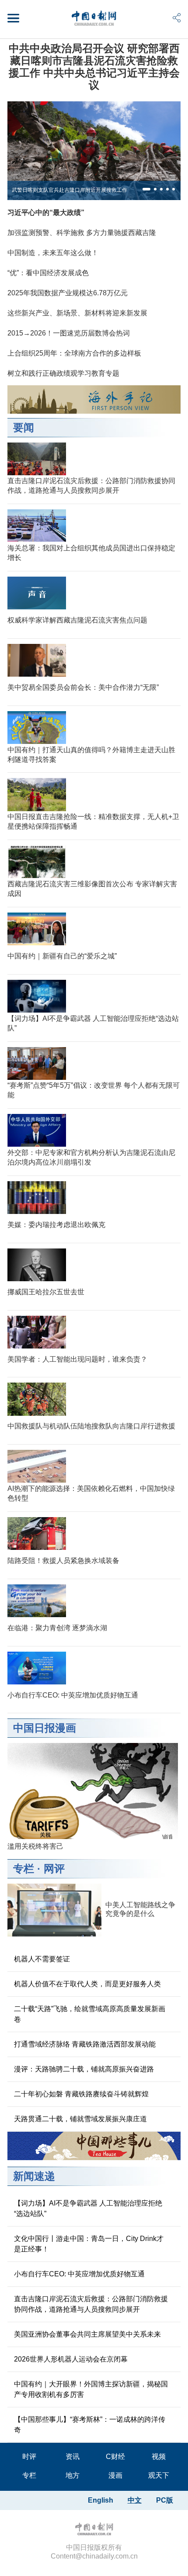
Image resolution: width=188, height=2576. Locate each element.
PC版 (165, 2500)
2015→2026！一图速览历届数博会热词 (69, 333)
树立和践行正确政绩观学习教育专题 (63, 373)
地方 (73, 2475)
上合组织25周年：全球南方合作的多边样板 (74, 353)
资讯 (73, 2457)
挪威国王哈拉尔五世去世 (46, 1292)
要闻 (24, 427)
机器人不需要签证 (42, 1959)
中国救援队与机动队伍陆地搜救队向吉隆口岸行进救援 (91, 1426)
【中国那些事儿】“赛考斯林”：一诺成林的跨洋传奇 (90, 2425)
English (101, 2500)
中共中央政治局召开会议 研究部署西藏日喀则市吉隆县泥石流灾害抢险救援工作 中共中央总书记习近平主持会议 (94, 67)
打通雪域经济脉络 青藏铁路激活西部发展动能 (85, 2044)
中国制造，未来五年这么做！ (53, 253)
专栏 (24, 1869)
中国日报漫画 (45, 1728)
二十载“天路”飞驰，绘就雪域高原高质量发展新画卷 (90, 2014)
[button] (146, 189)
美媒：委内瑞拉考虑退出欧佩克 (56, 1225)
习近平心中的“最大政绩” (46, 213)
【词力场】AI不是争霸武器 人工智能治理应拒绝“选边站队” (88, 2208)
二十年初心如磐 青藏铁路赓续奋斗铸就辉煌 (81, 2094)
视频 (159, 2457)
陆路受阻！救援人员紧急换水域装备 (63, 1561)
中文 (135, 2500)
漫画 (115, 2475)
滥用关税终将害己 (35, 1846)
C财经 (115, 2457)
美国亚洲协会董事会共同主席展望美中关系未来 (87, 2334)
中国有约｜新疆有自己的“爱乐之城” (62, 956)
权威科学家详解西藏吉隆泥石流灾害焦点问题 (77, 620)
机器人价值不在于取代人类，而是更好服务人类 (87, 1984)
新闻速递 (34, 2176)
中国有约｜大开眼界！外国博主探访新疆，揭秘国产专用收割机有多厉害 (91, 2389)
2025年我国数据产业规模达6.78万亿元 (68, 293)
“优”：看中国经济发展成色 (48, 273)
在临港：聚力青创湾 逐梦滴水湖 (57, 1628)
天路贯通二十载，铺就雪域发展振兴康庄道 (80, 2119)
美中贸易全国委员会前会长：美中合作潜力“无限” (83, 687)
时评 (29, 2457)
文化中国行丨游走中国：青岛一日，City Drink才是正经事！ (89, 2244)
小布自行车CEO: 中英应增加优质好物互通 (73, 1695)
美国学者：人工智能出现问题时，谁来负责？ (77, 1359)
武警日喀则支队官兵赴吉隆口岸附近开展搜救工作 (70, 190)
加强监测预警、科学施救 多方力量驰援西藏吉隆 (82, 233)
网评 (54, 1869)
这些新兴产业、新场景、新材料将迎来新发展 (77, 313)
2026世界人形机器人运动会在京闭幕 (71, 2359)
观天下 (159, 2475)
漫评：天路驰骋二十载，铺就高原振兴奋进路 (84, 2069)
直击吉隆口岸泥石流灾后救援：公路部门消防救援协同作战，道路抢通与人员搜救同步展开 (91, 2304)
